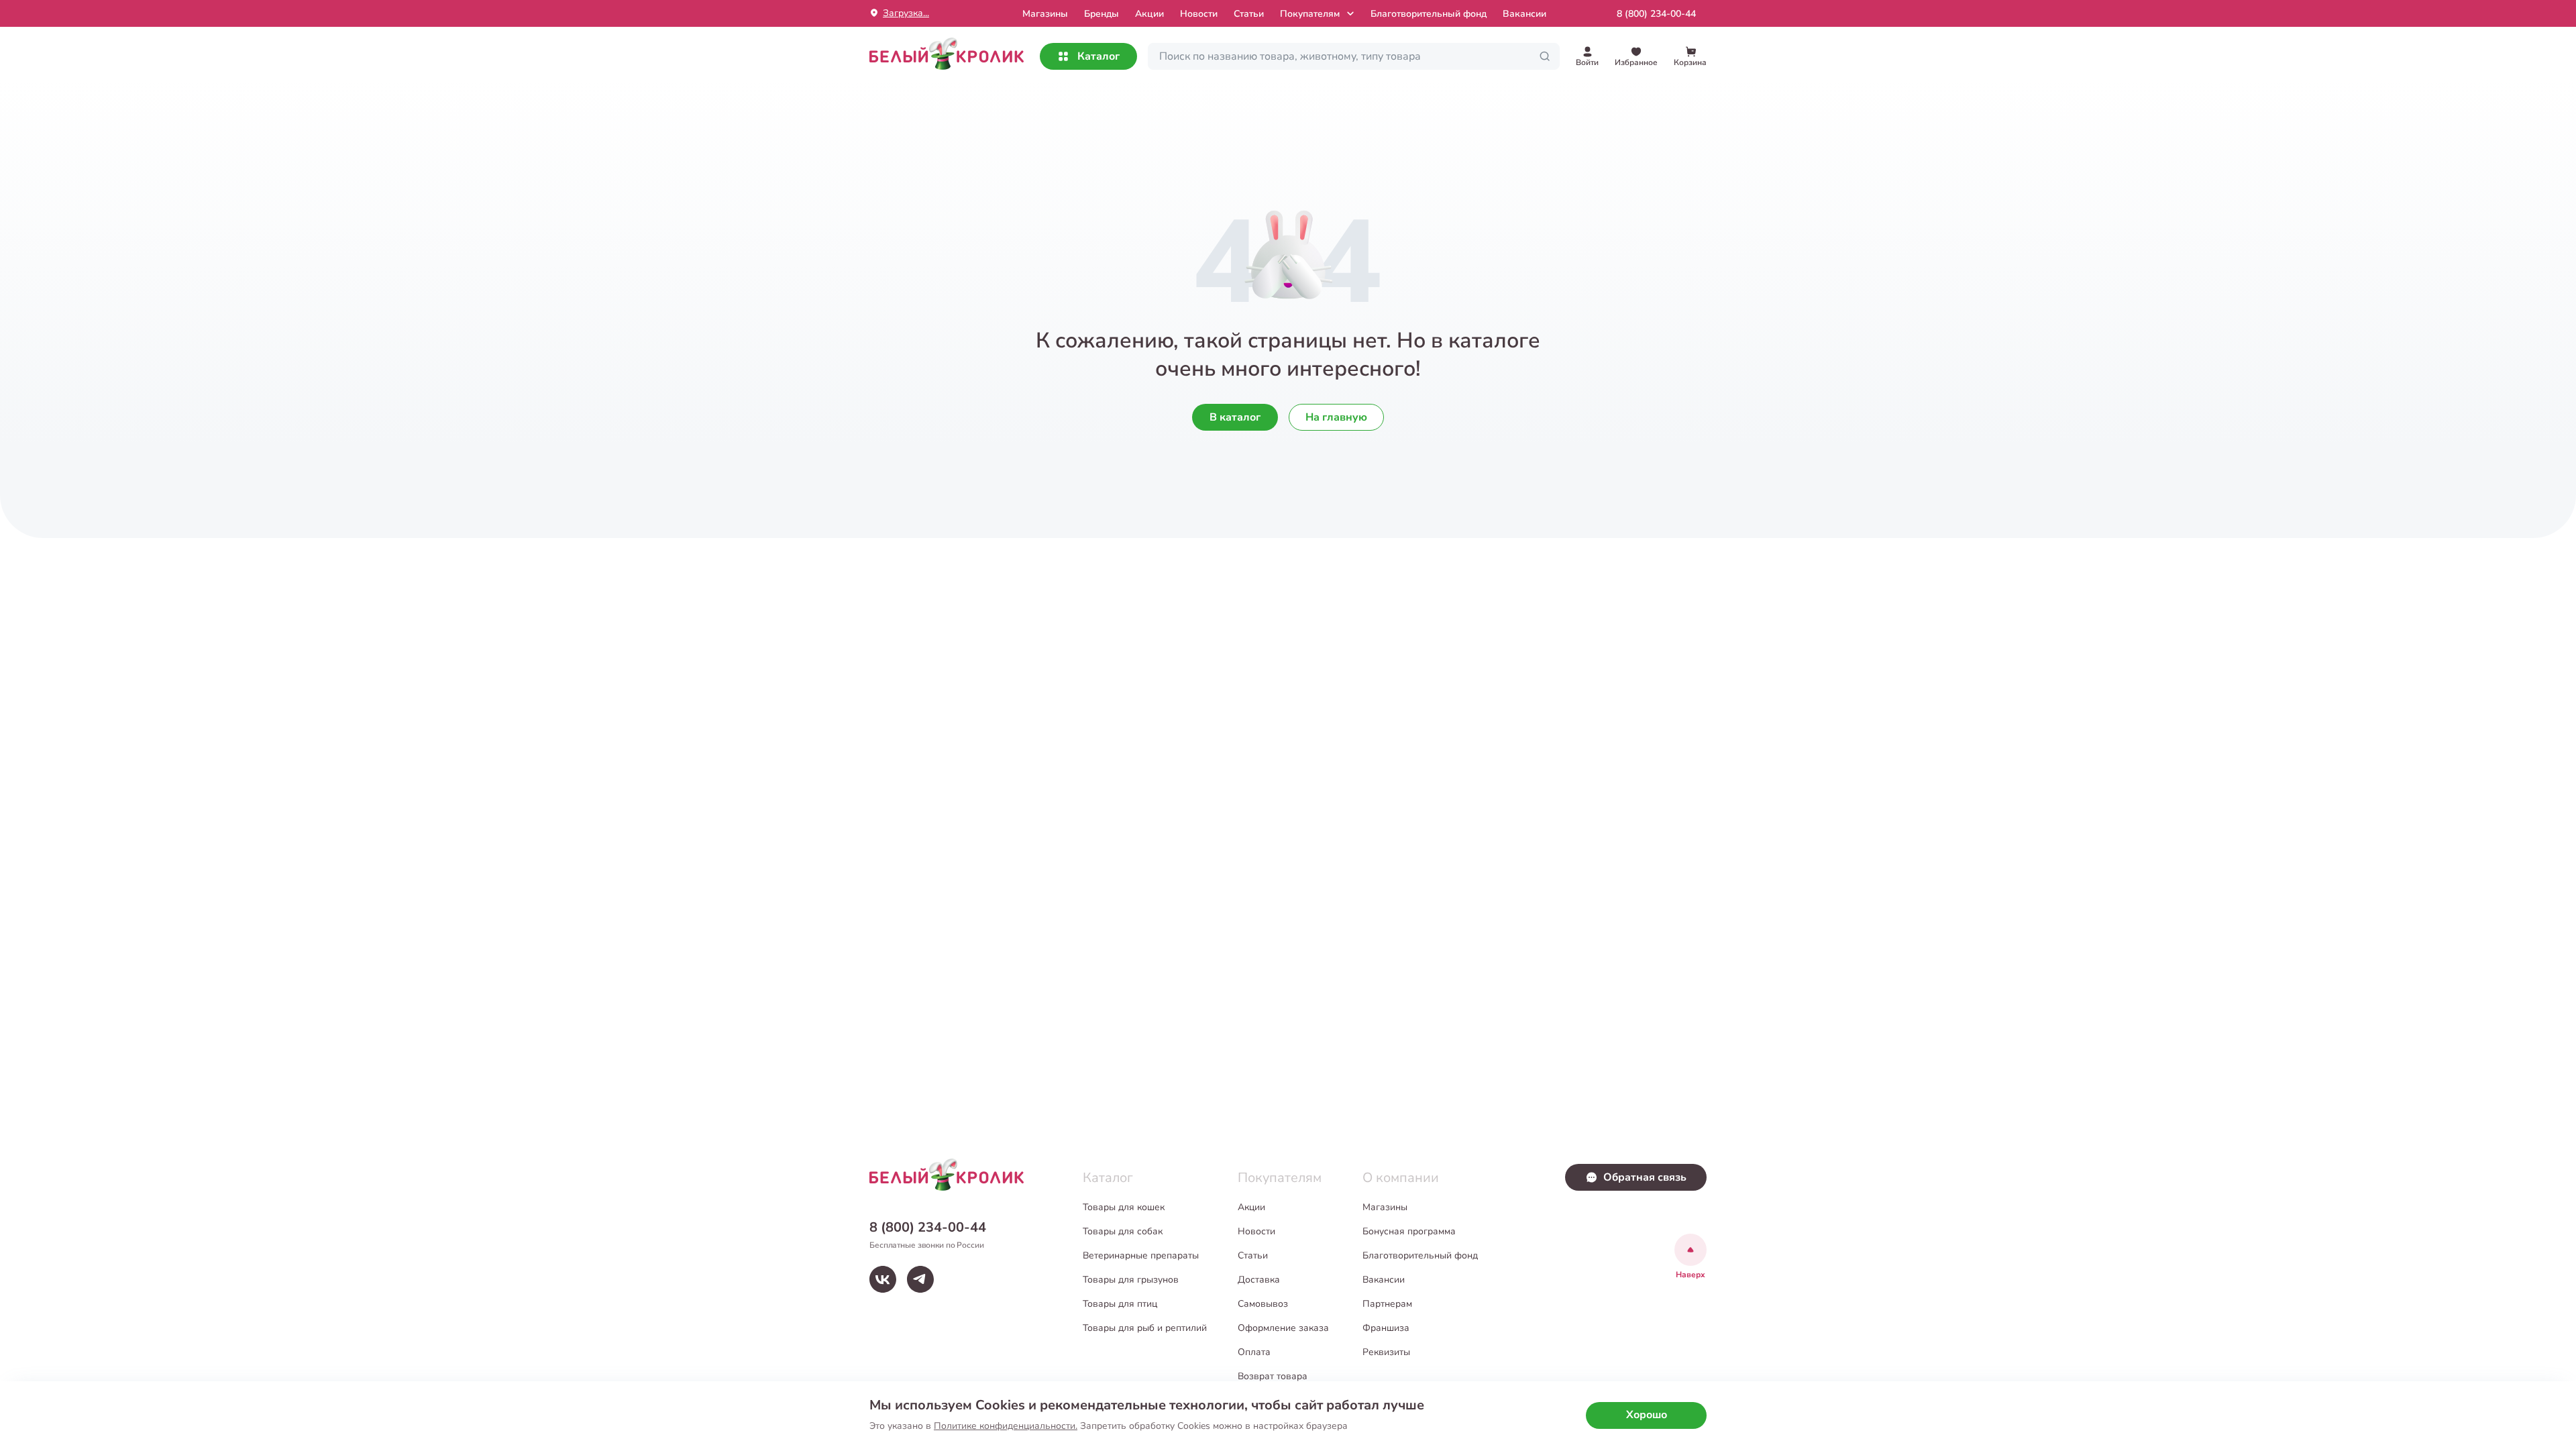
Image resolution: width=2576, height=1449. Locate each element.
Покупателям (1310, 14)
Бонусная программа (1409, 1231)
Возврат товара (1273, 1376)
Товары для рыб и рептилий (1145, 1328)
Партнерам (1387, 1304)
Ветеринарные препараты (1141, 1255)
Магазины (1385, 1207)
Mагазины (1045, 14)
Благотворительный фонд (1429, 14)
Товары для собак (1123, 1231)
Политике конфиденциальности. (1006, 1426)
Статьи (1249, 14)
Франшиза (1386, 1328)
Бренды (1102, 14)
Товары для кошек (1124, 1207)
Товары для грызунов (1131, 1280)
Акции (1149, 14)
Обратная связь (1645, 1177)
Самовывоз (1263, 1304)
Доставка (1259, 1280)
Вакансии (1524, 14)
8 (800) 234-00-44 (1656, 14)
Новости (1199, 14)
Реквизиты (1386, 1352)
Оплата (1254, 1352)
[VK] (883, 1279)
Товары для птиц (1120, 1304)
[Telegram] (920, 1279)
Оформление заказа (1283, 1328)
